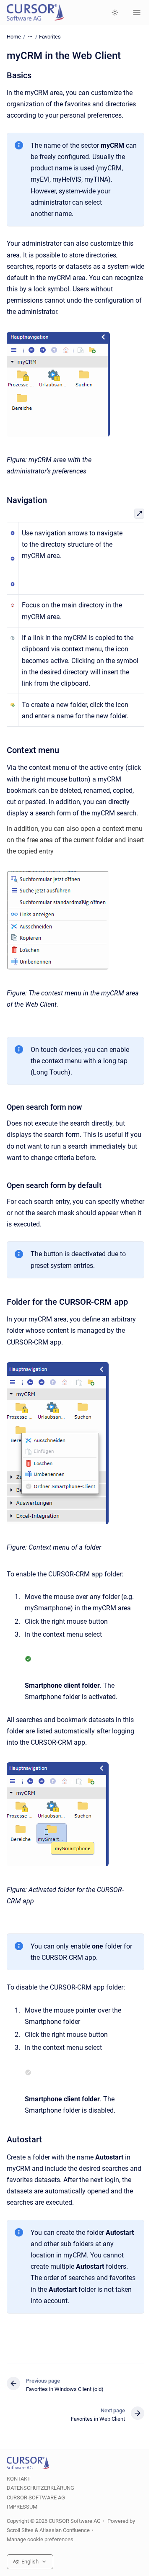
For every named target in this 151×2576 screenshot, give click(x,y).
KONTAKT (19, 2479)
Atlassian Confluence (65, 2530)
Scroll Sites (20, 2530)
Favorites (50, 37)
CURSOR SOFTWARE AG (36, 2498)
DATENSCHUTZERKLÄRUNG (40, 2488)
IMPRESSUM (22, 2507)
